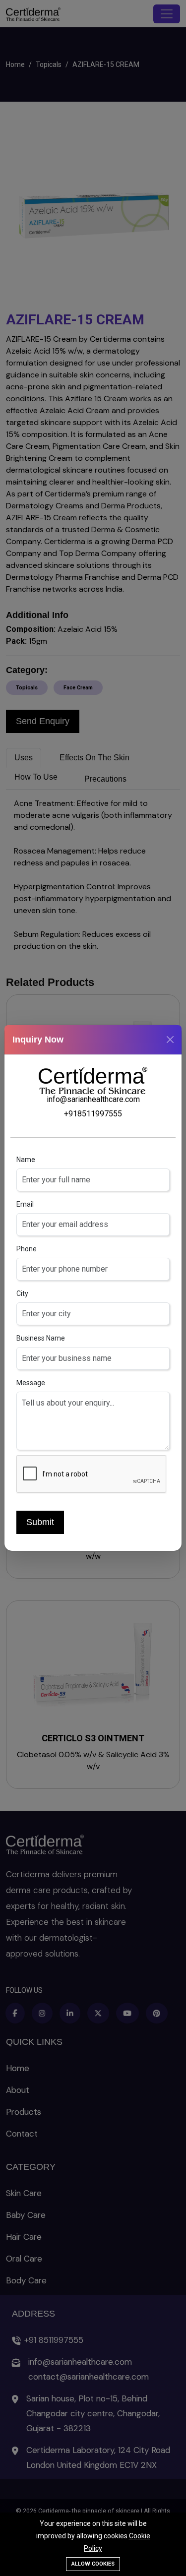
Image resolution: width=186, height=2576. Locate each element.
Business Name (41, 1338)
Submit (40, 1522)
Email (25, 1204)
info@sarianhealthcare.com (93, 1099)
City (22, 1293)
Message (31, 1383)
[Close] (170, 1040)
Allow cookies (93, 2564)
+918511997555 (93, 1114)
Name (26, 1160)
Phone (27, 1249)
